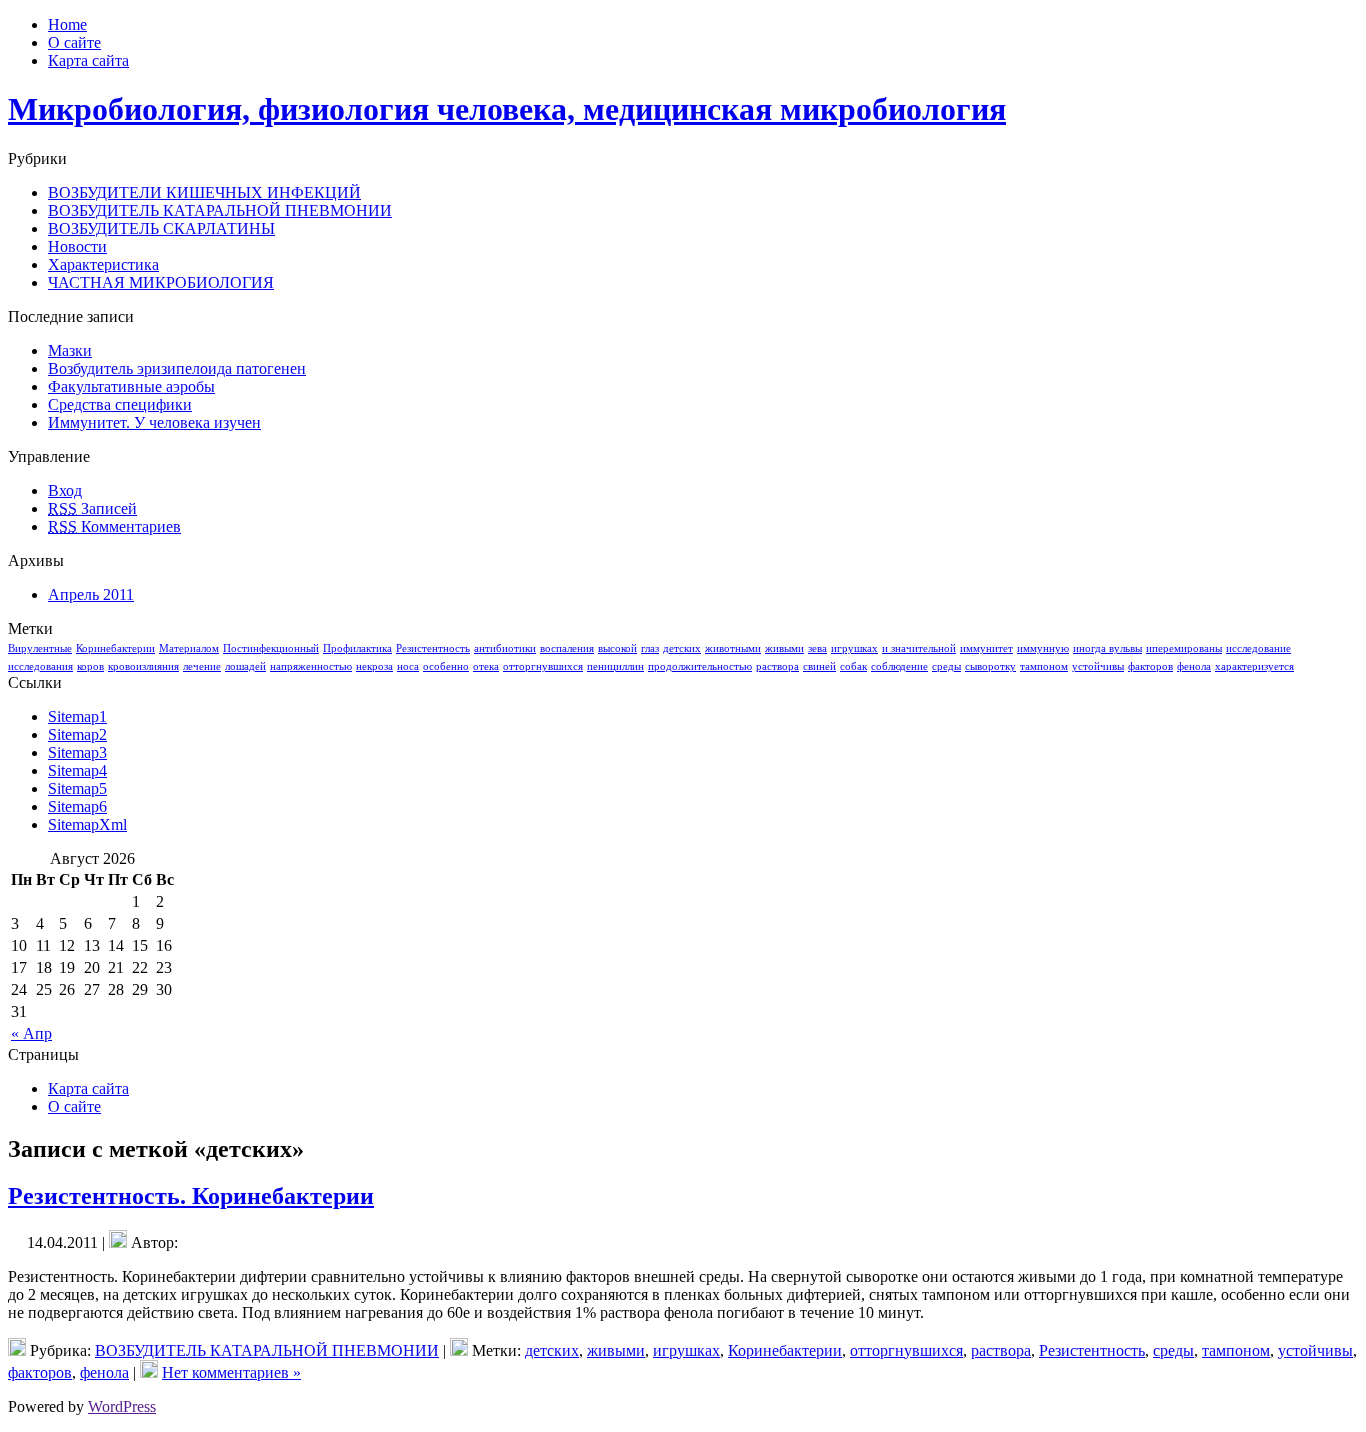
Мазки (70, 350)
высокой (617, 648)
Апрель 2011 (91, 594)
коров (90, 666)
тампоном (1044, 666)
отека (486, 666)
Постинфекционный (271, 648)
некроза (374, 666)
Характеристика (103, 264)
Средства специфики (120, 404)
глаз (650, 648)
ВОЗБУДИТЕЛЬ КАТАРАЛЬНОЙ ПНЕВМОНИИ (220, 210)
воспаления (567, 648)
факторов (1150, 666)
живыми (784, 648)
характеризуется (1254, 666)
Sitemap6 (77, 806)
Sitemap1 (77, 716)
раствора (777, 666)
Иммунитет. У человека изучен (154, 422)
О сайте (74, 1106)
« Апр (31, 1033)
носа (408, 666)
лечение (202, 666)
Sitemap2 (77, 734)
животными (733, 648)
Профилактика (357, 648)
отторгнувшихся (543, 666)
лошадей (245, 666)
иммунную (1043, 648)
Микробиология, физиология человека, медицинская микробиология (507, 109)
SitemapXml (87, 824)
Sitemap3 (77, 752)
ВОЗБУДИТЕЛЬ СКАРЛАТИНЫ (161, 228)
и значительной (919, 648)
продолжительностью (700, 666)
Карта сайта (88, 1088)
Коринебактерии (115, 648)
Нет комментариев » (231, 1372)
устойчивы (1098, 666)
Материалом (189, 648)
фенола (1194, 666)
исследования (40, 666)
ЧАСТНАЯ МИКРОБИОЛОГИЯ (161, 282)
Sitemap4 (77, 770)
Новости (77, 246)
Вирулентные (40, 648)
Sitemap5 (77, 788)
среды (946, 666)
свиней (819, 666)
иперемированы (1184, 648)
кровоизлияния (143, 666)
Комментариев (114, 526)
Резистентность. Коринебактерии (191, 1196)
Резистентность (433, 648)
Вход (65, 490)
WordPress (122, 1406)
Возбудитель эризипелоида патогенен (177, 368)
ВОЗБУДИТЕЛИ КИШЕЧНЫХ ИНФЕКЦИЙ (204, 192)
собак (853, 666)
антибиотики (505, 648)
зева (817, 648)
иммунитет (986, 648)
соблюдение (899, 666)
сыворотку (990, 666)
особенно (446, 666)
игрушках (854, 648)
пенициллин (615, 666)
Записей (92, 508)
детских (682, 648)
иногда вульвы (1107, 648)
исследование (1258, 648)
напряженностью (311, 666)
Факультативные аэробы (131, 386)
